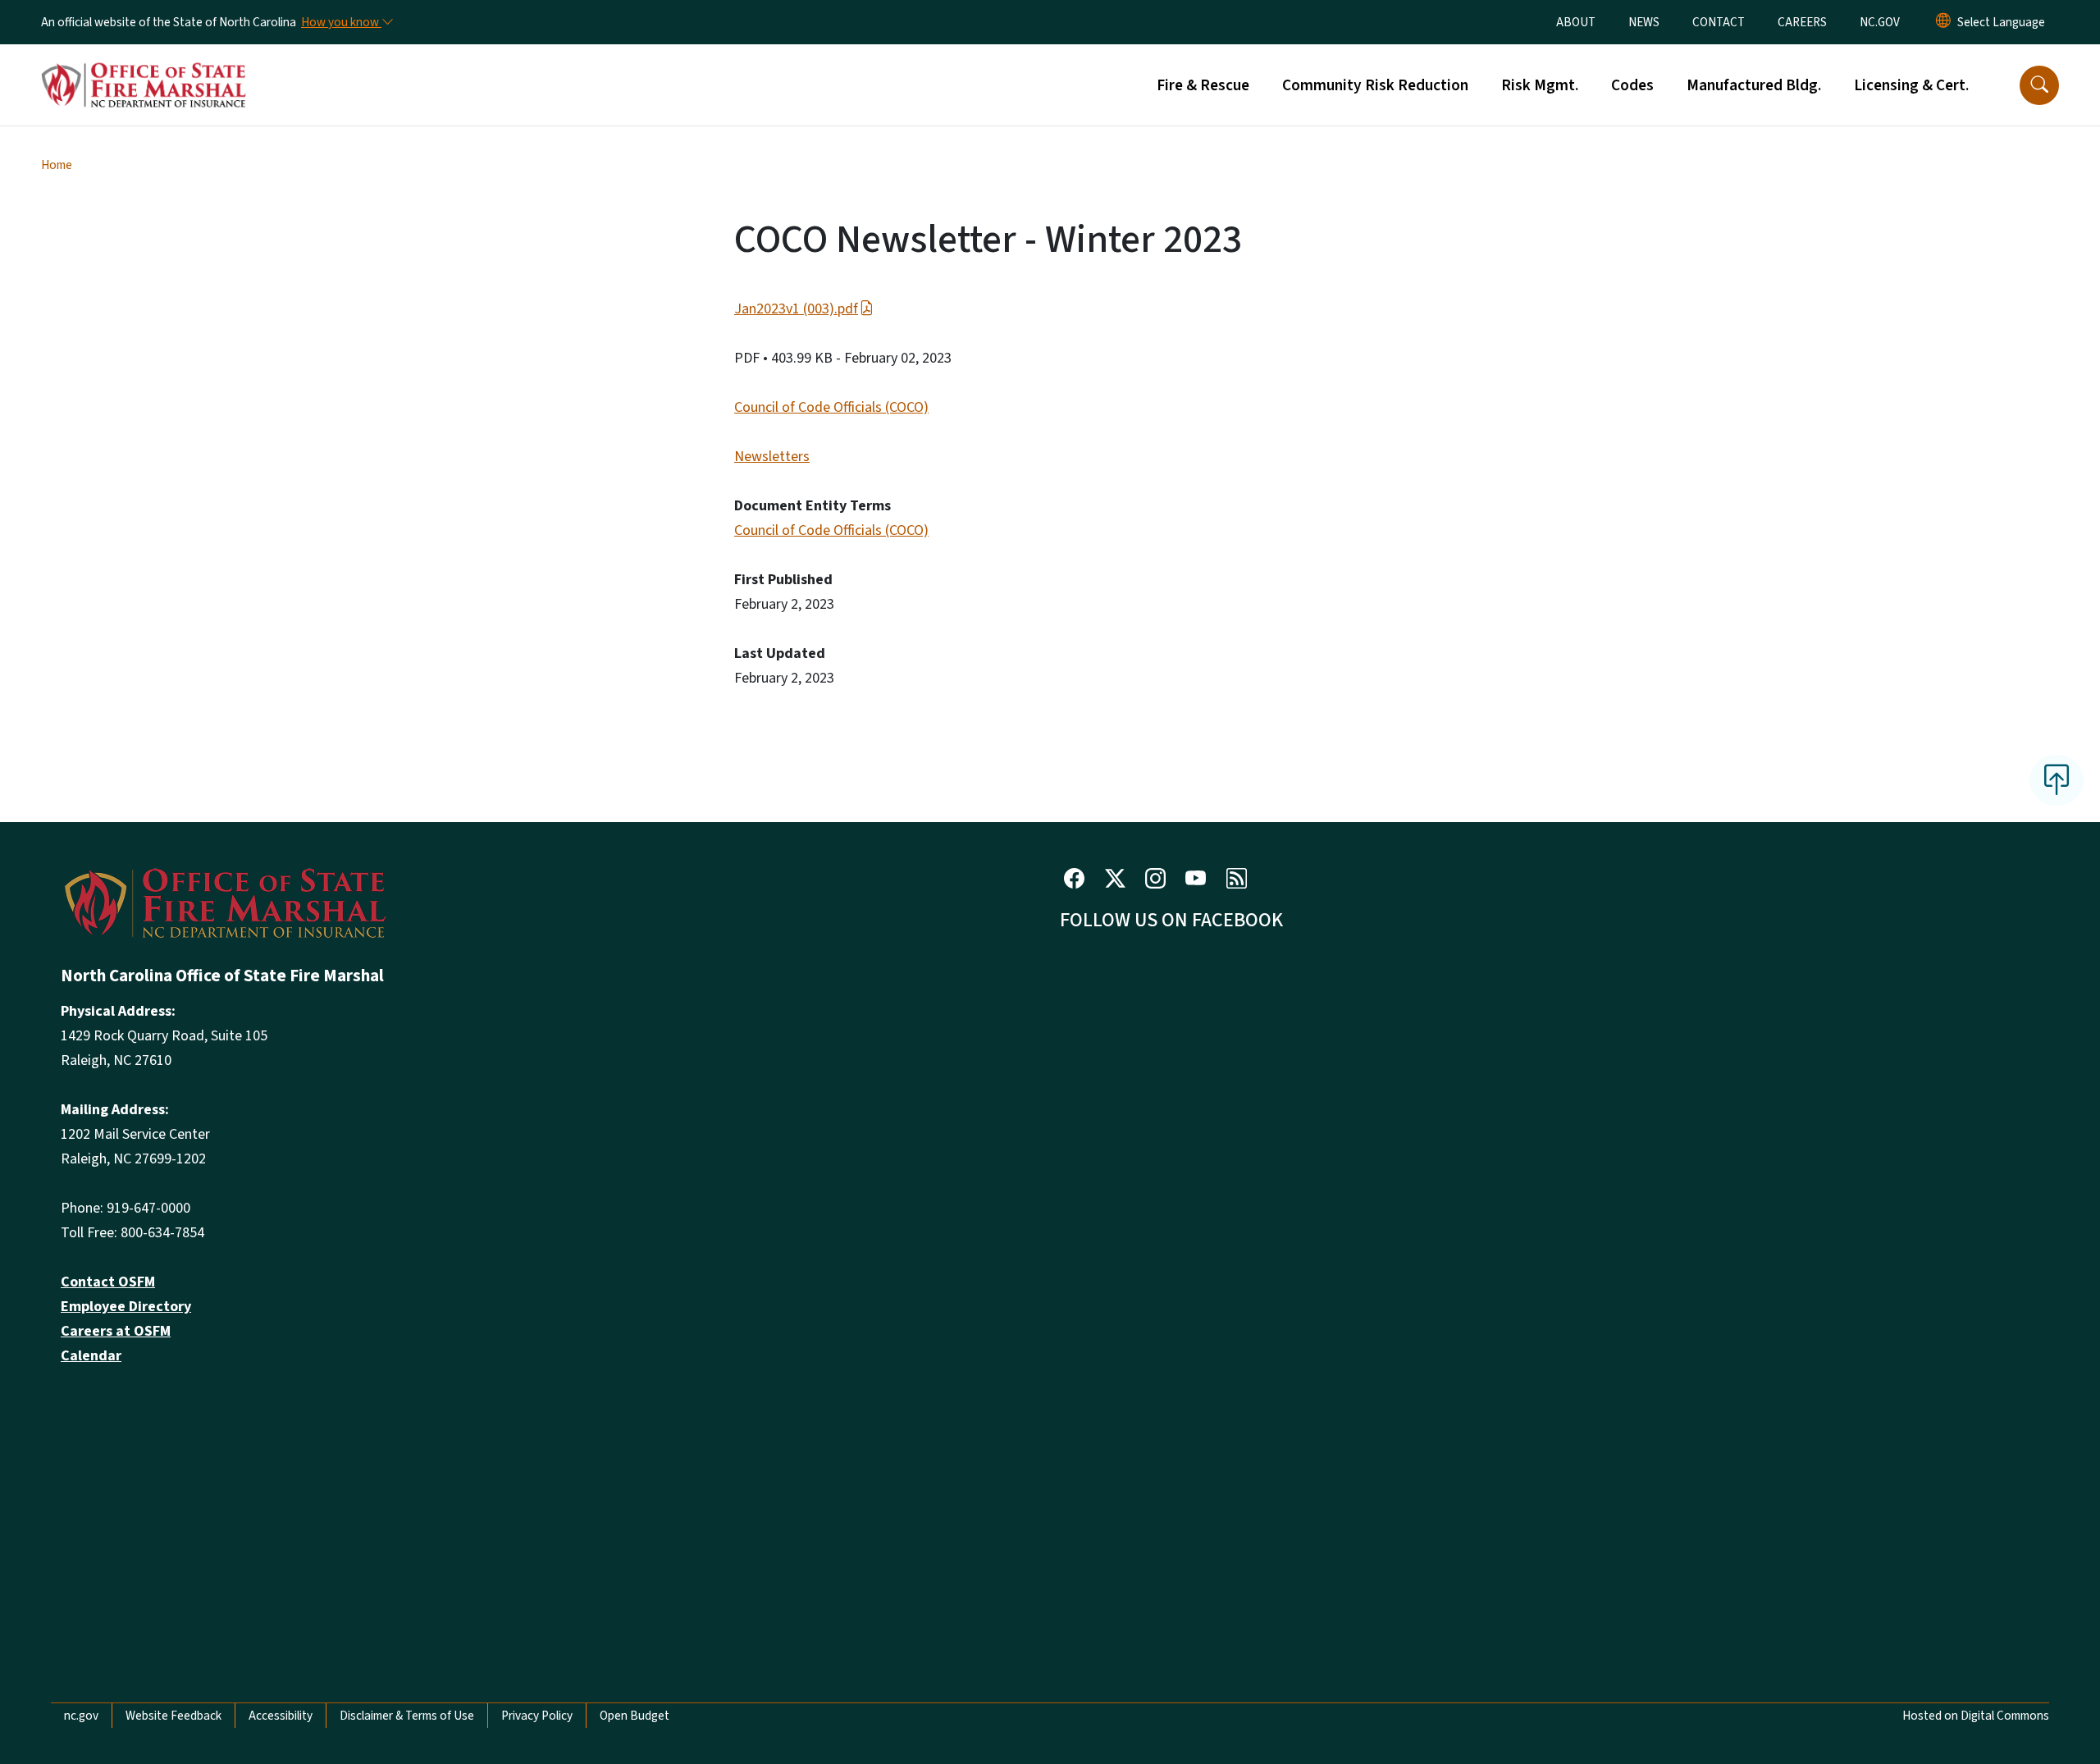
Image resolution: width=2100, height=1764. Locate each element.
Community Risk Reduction (1375, 85)
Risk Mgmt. (1540, 85)
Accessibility (281, 1716)
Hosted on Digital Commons (1976, 1716)
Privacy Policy (537, 1716)
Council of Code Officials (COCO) (831, 407)
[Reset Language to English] (1943, 22)
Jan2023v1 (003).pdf (796, 309)
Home (57, 165)
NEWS (1644, 22)
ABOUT (1576, 22)
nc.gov (81, 1716)
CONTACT (1719, 22)
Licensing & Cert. (1911, 85)
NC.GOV (1880, 22)
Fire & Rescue (1203, 85)
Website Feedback (173, 1716)
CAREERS (1802, 22)
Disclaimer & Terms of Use (407, 1716)
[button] (2039, 85)
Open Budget (635, 1716)
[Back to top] (2057, 780)
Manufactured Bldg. (1754, 85)
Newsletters (772, 457)
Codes (1632, 85)
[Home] (144, 66)
